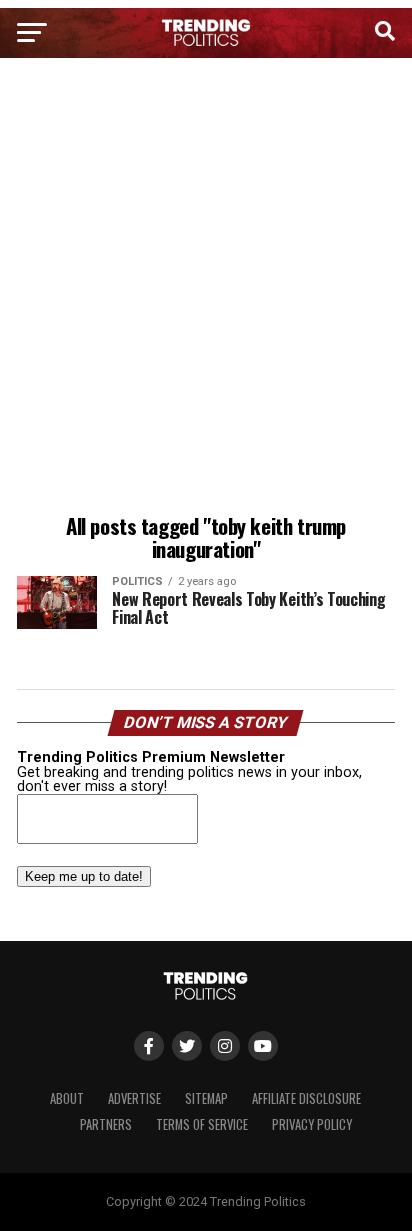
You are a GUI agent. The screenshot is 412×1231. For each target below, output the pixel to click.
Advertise (134, 1098)
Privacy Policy (312, 1124)
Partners (106, 1124)
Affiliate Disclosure (306, 1098)
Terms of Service (202, 1124)
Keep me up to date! (84, 876)
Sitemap (206, 1098)
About (67, 1098)
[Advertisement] (206, 289)
